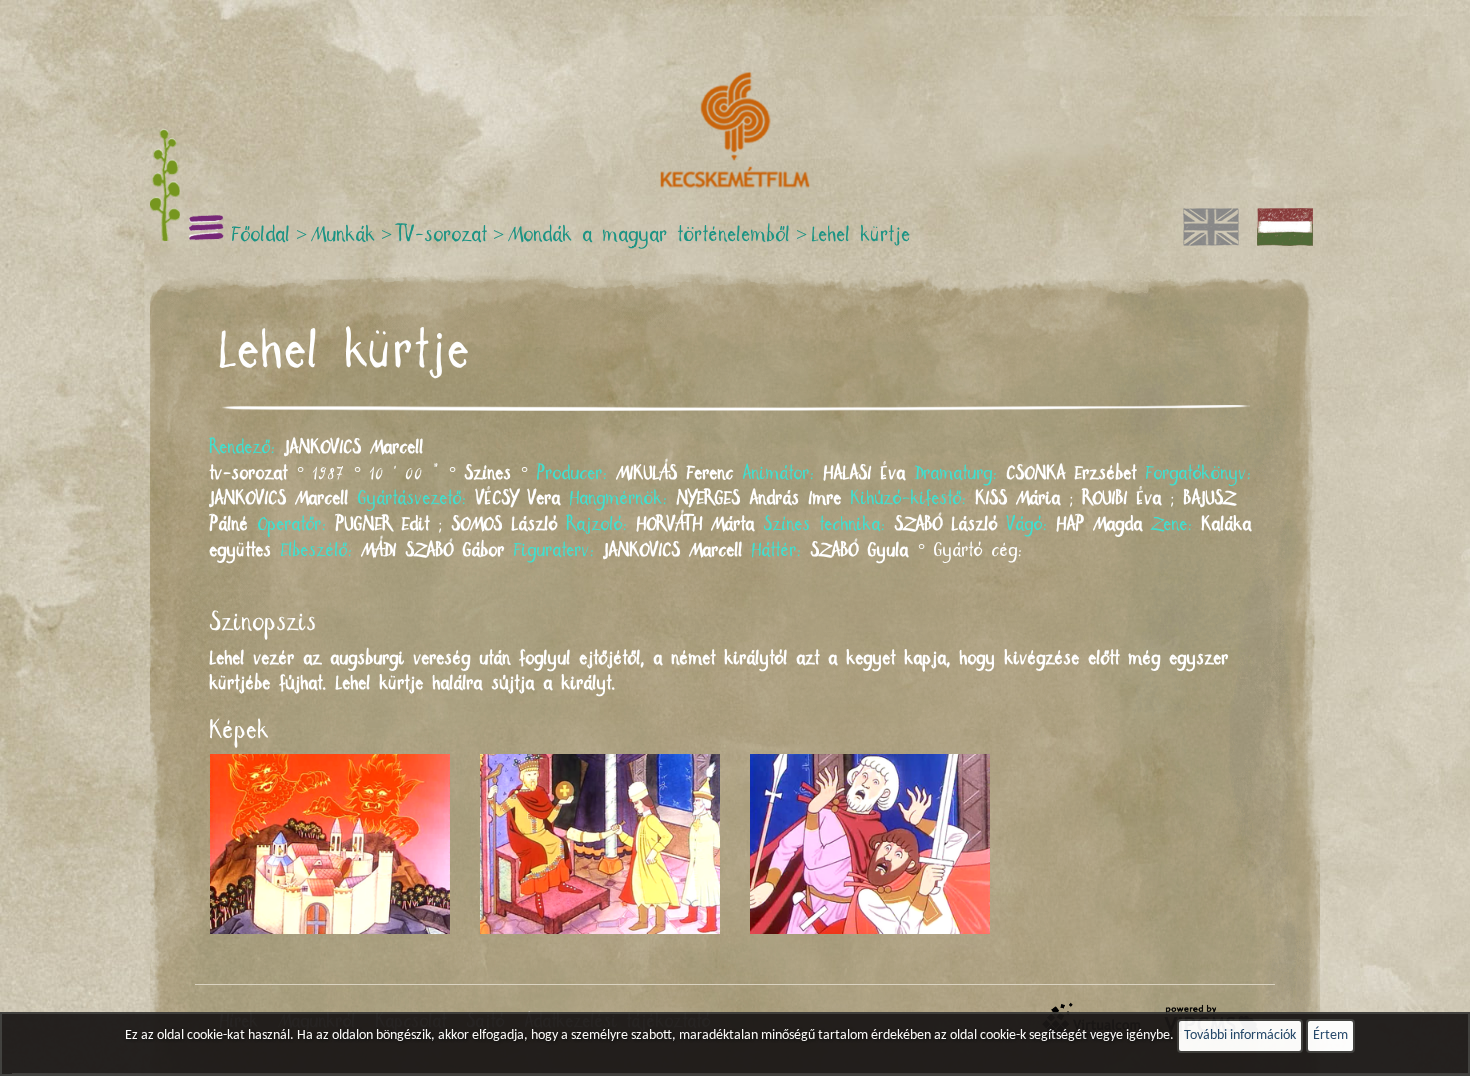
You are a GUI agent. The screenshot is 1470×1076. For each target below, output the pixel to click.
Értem (1330, 1035)
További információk (1240, 1035)
